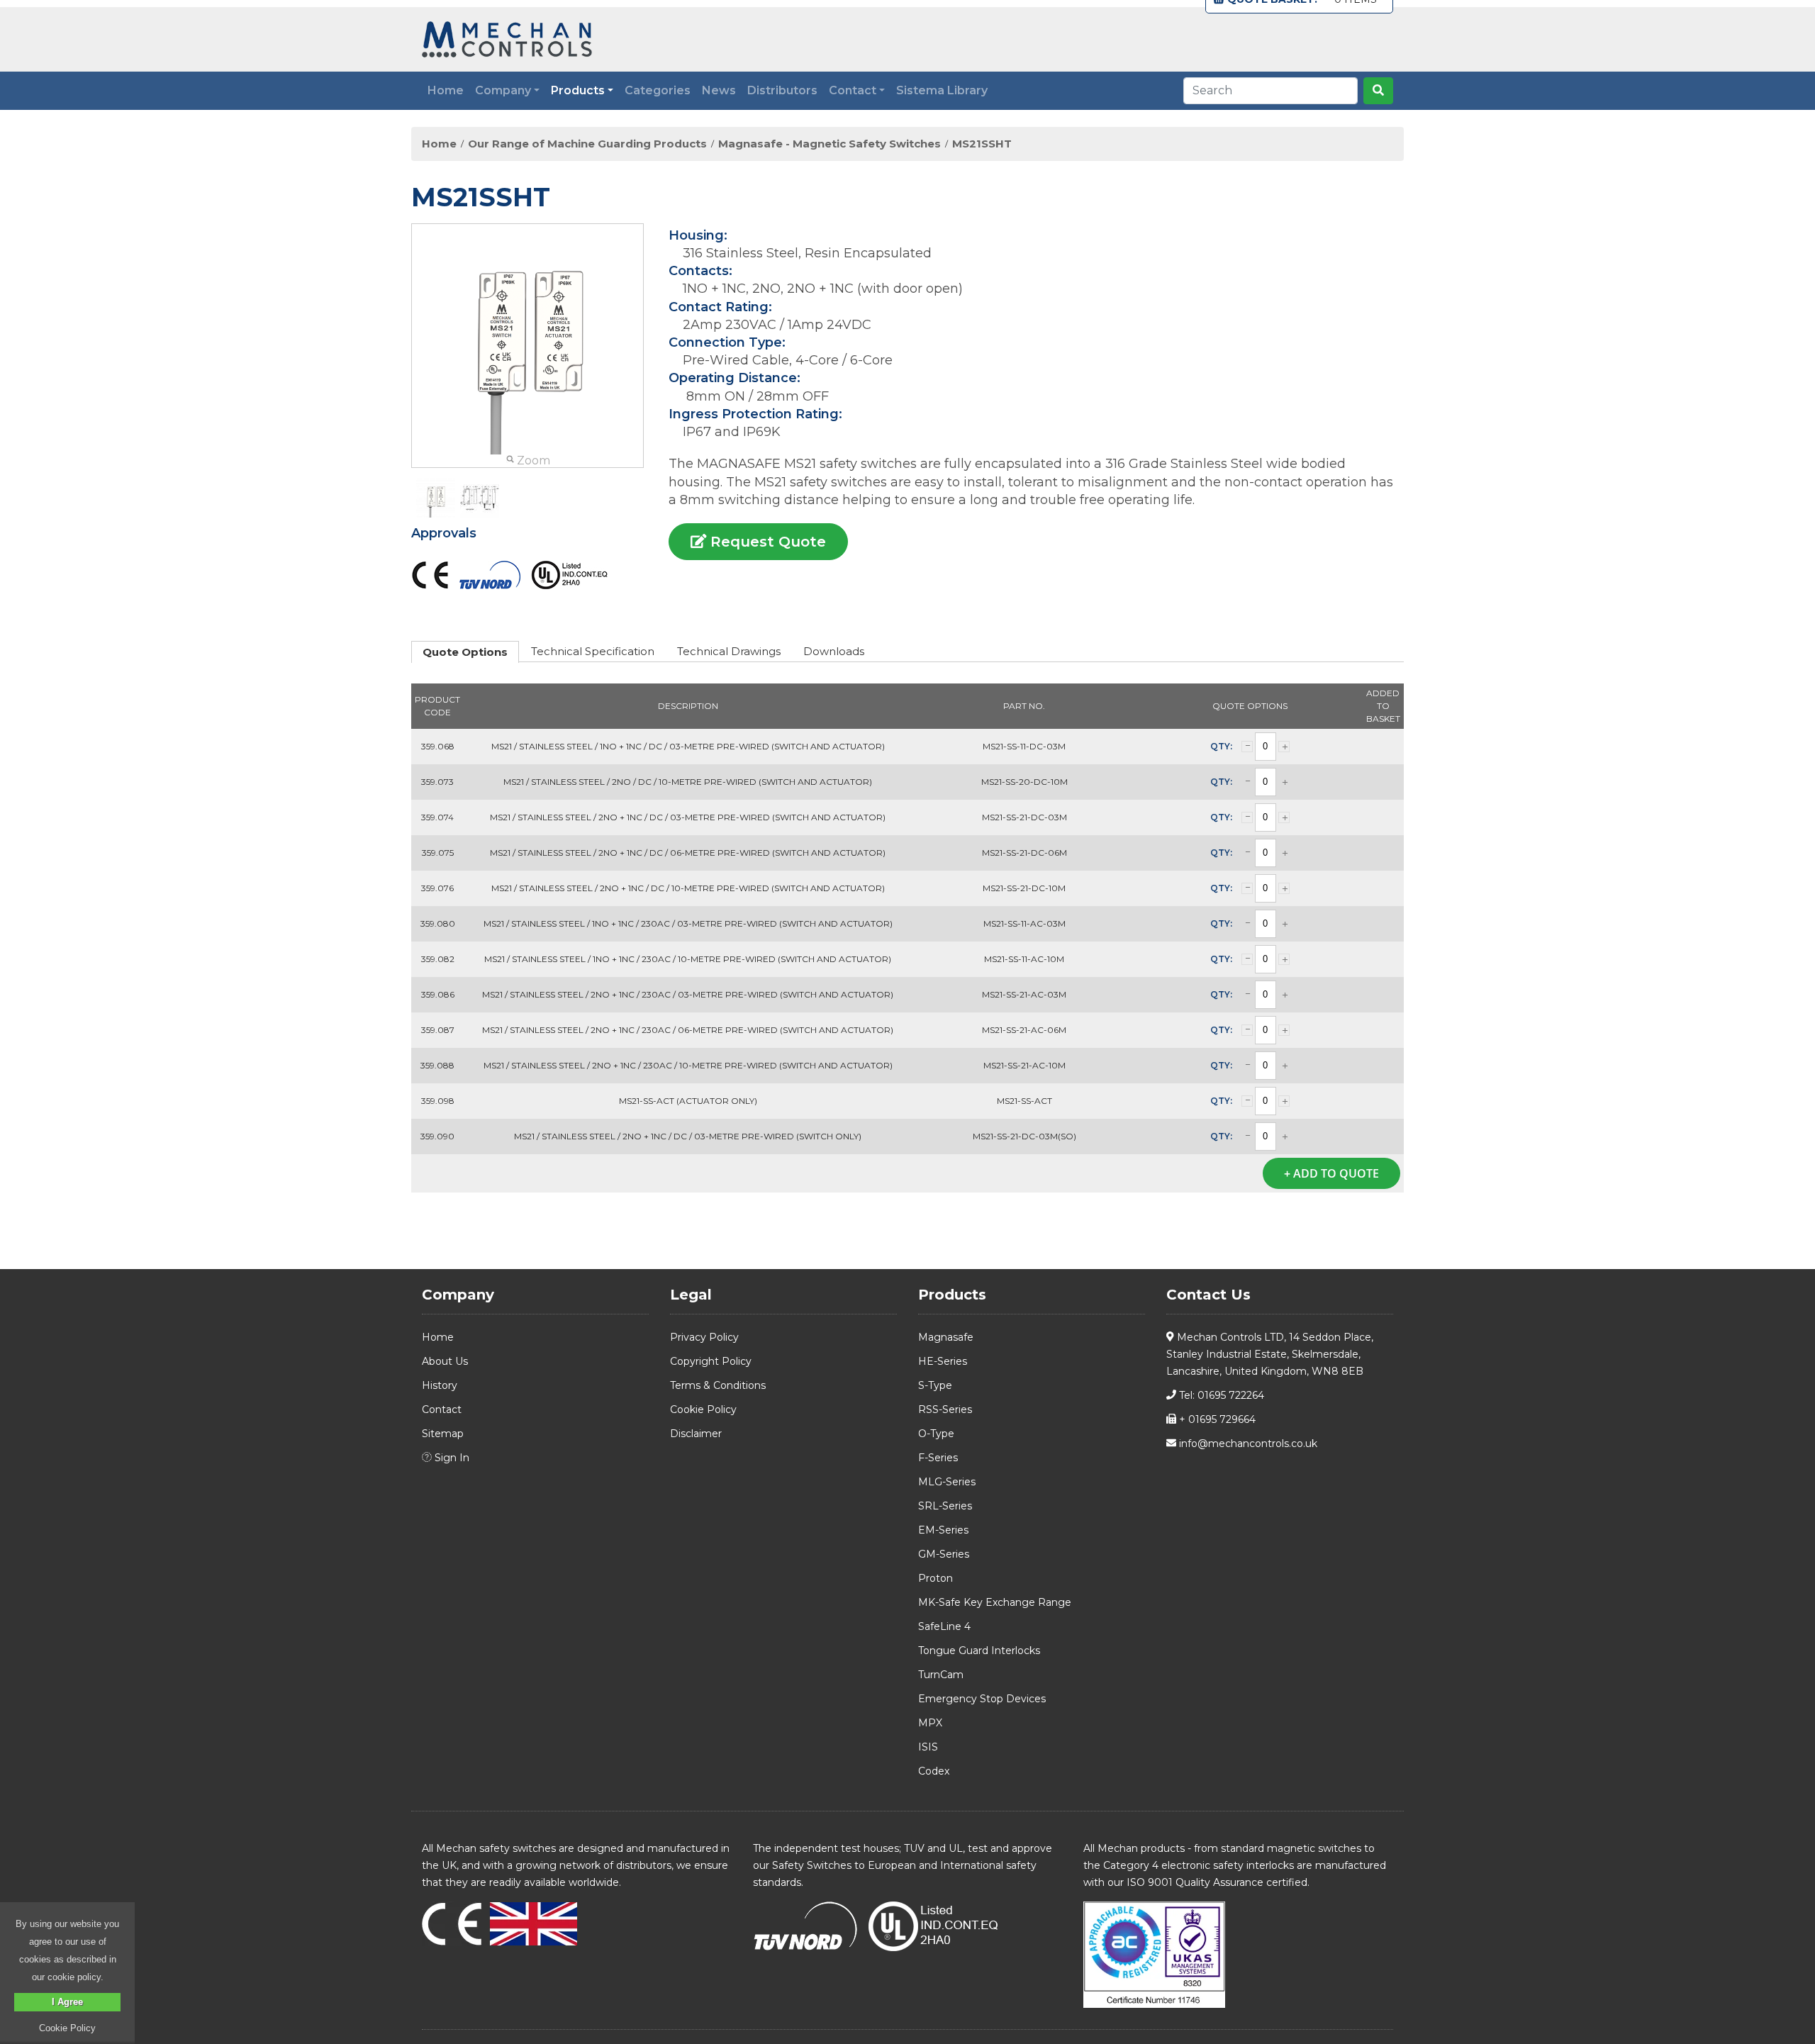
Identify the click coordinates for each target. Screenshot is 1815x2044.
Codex (934, 1771)
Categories (658, 90)
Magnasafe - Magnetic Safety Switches (830, 144)
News (719, 90)
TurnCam (941, 1675)
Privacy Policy (704, 1337)
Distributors (782, 90)
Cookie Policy (703, 1409)
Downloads (834, 651)
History (440, 1385)
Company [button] (503, 90)
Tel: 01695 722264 (1220, 1395)
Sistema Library (942, 90)
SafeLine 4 (944, 1626)
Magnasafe (946, 1337)
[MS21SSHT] (436, 498)
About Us (445, 1361)
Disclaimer (696, 1434)
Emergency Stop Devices (982, 1699)
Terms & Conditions (718, 1385)
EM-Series (943, 1530)
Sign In (451, 1458)
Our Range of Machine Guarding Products (587, 144)
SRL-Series (945, 1506)
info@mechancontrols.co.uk (1247, 1443)
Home (446, 90)
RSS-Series (945, 1409)
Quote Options (465, 652)
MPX (930, 1723)
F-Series (938, 1458)
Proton (936, 1578)
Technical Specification (593, 651)
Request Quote (766, 542)
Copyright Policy (711, 1361)
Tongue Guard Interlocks (979, 1651)
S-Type (935, 1385)
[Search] (1378, 91)
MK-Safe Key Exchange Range (995, 1602)
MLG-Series (947, 1482)
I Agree (67, 2002)
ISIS (928, 1747)
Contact (442, 1409)
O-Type (936, 1434)
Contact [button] (853, 90)
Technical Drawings (729, 651)
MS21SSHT (982, 144)
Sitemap (443, 1434)
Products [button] (578, 90)
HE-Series (943, 1361)
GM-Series (944, 1554)
